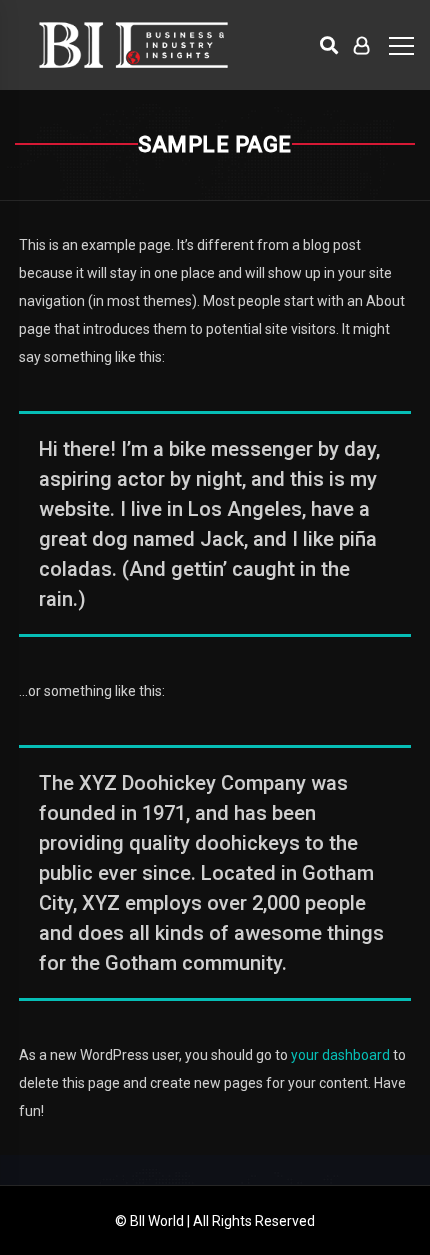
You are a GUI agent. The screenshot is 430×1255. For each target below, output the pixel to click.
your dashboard (340, 1055)
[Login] (361, 45)
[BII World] (133, 44)
